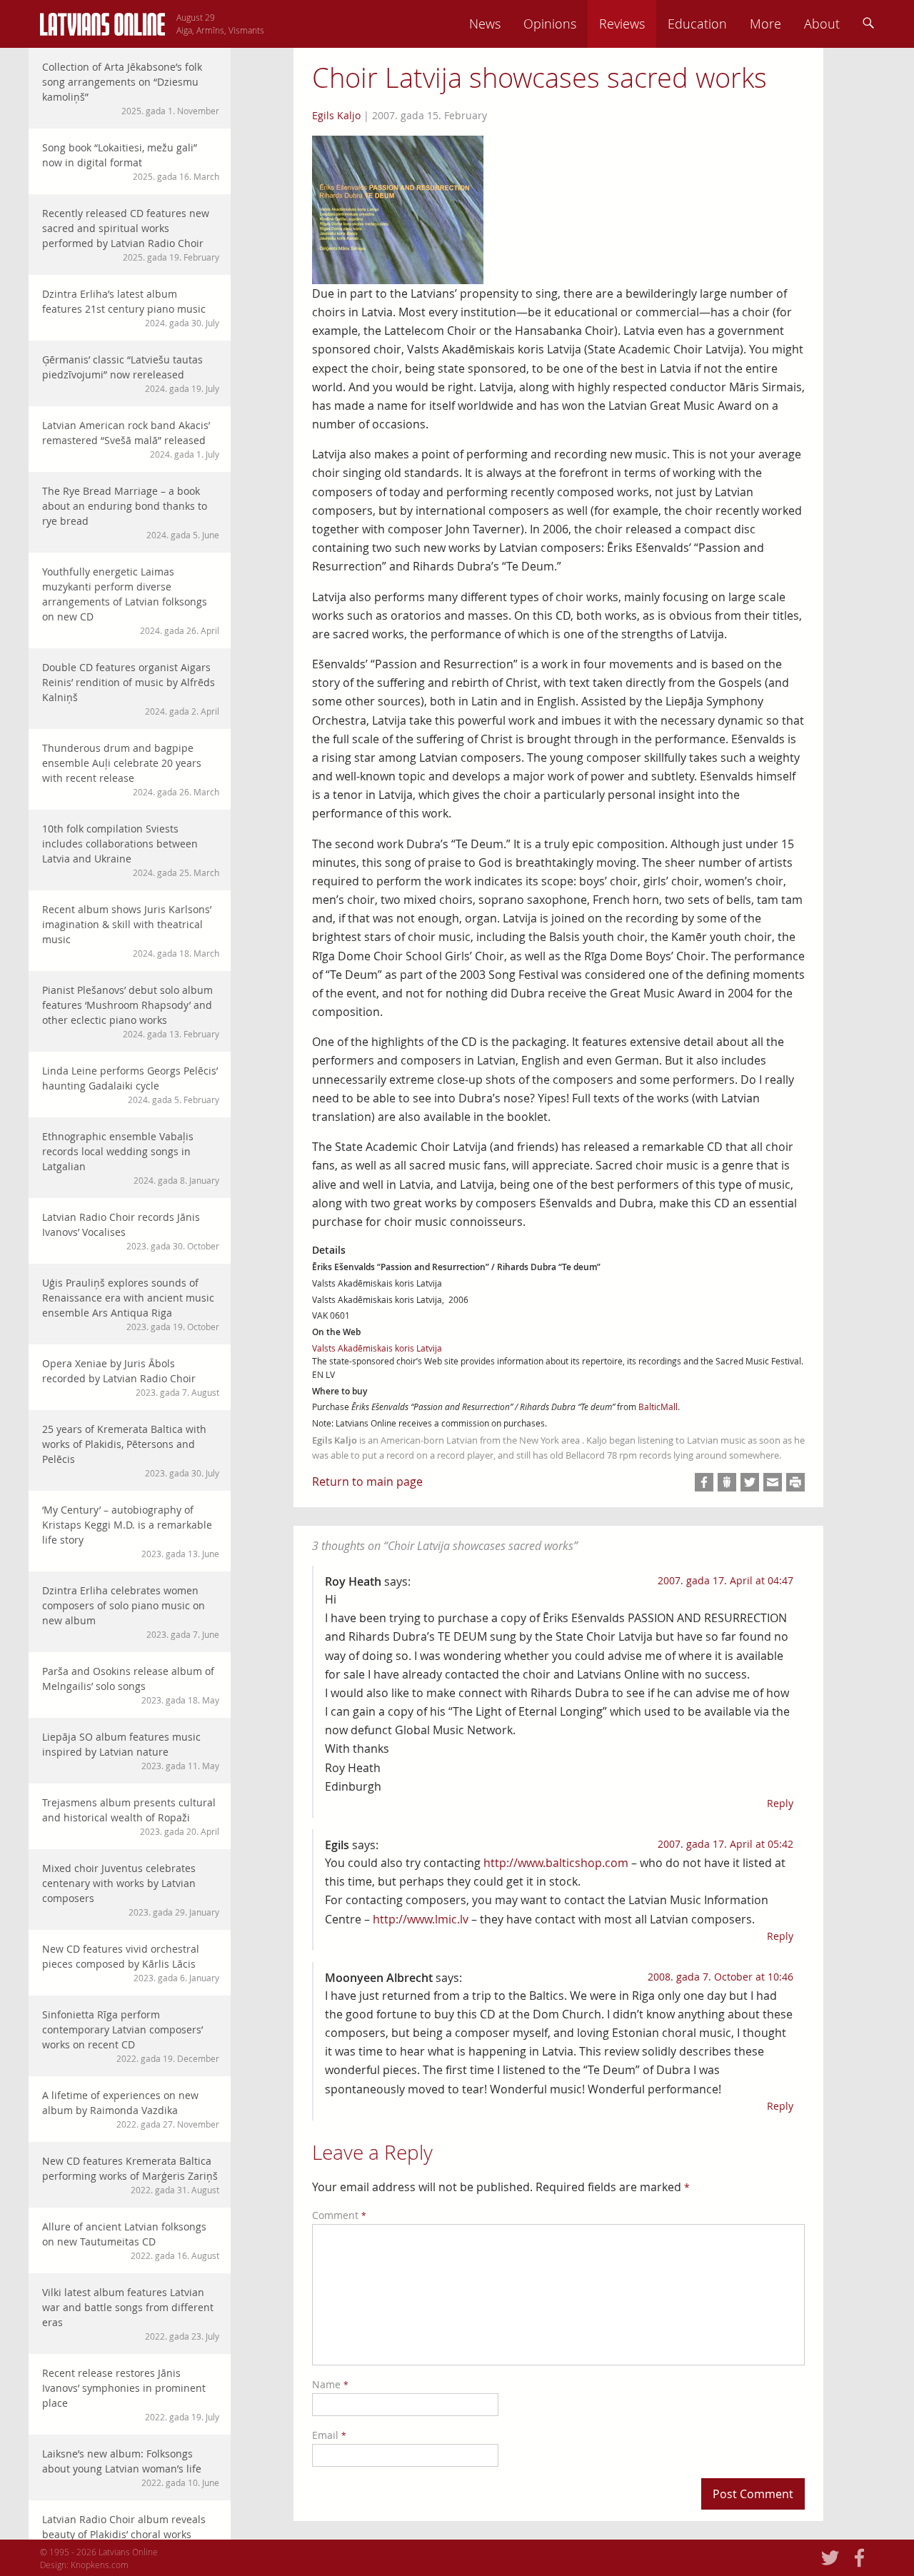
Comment (339, 2215)
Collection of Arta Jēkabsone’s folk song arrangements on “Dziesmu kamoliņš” (131, 88)
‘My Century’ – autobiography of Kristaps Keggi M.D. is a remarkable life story (131, 1531)
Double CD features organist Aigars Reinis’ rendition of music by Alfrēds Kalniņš (131, 689)
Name (330, 2384)
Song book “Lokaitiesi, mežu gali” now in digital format (131, 161)
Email (329, 2435)
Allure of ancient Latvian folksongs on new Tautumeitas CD (131, 2240)
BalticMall (658, 1407)
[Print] (795, 1482)
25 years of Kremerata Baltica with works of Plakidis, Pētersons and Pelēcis (131, 1450)
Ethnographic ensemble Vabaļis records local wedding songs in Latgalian (131, 1158)
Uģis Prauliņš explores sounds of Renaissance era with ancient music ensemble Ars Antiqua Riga (131, 1304)
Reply (780, 1803)
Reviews (622, 24)
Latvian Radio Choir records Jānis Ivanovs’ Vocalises (131, 1231)
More (765, 24)
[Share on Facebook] (704, 1482)
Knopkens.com (100, 2565)
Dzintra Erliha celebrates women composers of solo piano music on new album (131, 1612)
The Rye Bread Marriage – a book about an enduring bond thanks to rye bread (131, 512)
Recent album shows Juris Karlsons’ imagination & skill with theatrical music (131, 931)
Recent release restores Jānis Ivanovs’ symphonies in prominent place (131, 2394)
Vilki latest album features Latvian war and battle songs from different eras (131, 2314)
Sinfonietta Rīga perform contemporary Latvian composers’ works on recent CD (131, 2036)
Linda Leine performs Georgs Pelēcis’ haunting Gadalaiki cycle (131, 1085)
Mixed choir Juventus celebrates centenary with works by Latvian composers (131, 1890)
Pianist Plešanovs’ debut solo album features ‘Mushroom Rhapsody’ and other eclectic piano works (131, 1011)
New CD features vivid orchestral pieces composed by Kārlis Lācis (131, 1963)
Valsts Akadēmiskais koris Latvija (377, 1348)
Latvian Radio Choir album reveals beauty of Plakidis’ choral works (131, 2533)
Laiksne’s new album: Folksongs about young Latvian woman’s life (131, 2467)
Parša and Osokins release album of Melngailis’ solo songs (131, 1685)
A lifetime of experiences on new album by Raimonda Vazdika (131, 2109)
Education (697, 24)
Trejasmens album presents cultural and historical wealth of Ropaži (131, 1816)
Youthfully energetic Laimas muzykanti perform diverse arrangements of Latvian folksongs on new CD (131, 600)
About (822, 24)
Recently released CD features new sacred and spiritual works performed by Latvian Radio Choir (131, 235)
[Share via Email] (773, 1482)
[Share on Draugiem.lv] (727, 1482)
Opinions (550, 24)
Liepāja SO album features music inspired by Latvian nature (131, 1751)
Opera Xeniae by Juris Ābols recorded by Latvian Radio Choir (131, 1377)
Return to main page (367, 1481)
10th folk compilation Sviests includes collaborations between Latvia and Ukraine (131, 850)
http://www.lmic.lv (421, 1919)
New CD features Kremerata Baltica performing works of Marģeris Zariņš (131, 2175)
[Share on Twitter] (750, 1482)
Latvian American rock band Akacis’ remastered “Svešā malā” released (131, 439)
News (485, 24)
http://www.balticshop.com (556, 1863)
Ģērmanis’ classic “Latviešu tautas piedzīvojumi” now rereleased (131, 373)
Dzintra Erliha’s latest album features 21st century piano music (131, 308)
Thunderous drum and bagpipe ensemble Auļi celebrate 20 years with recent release (131, 769)
